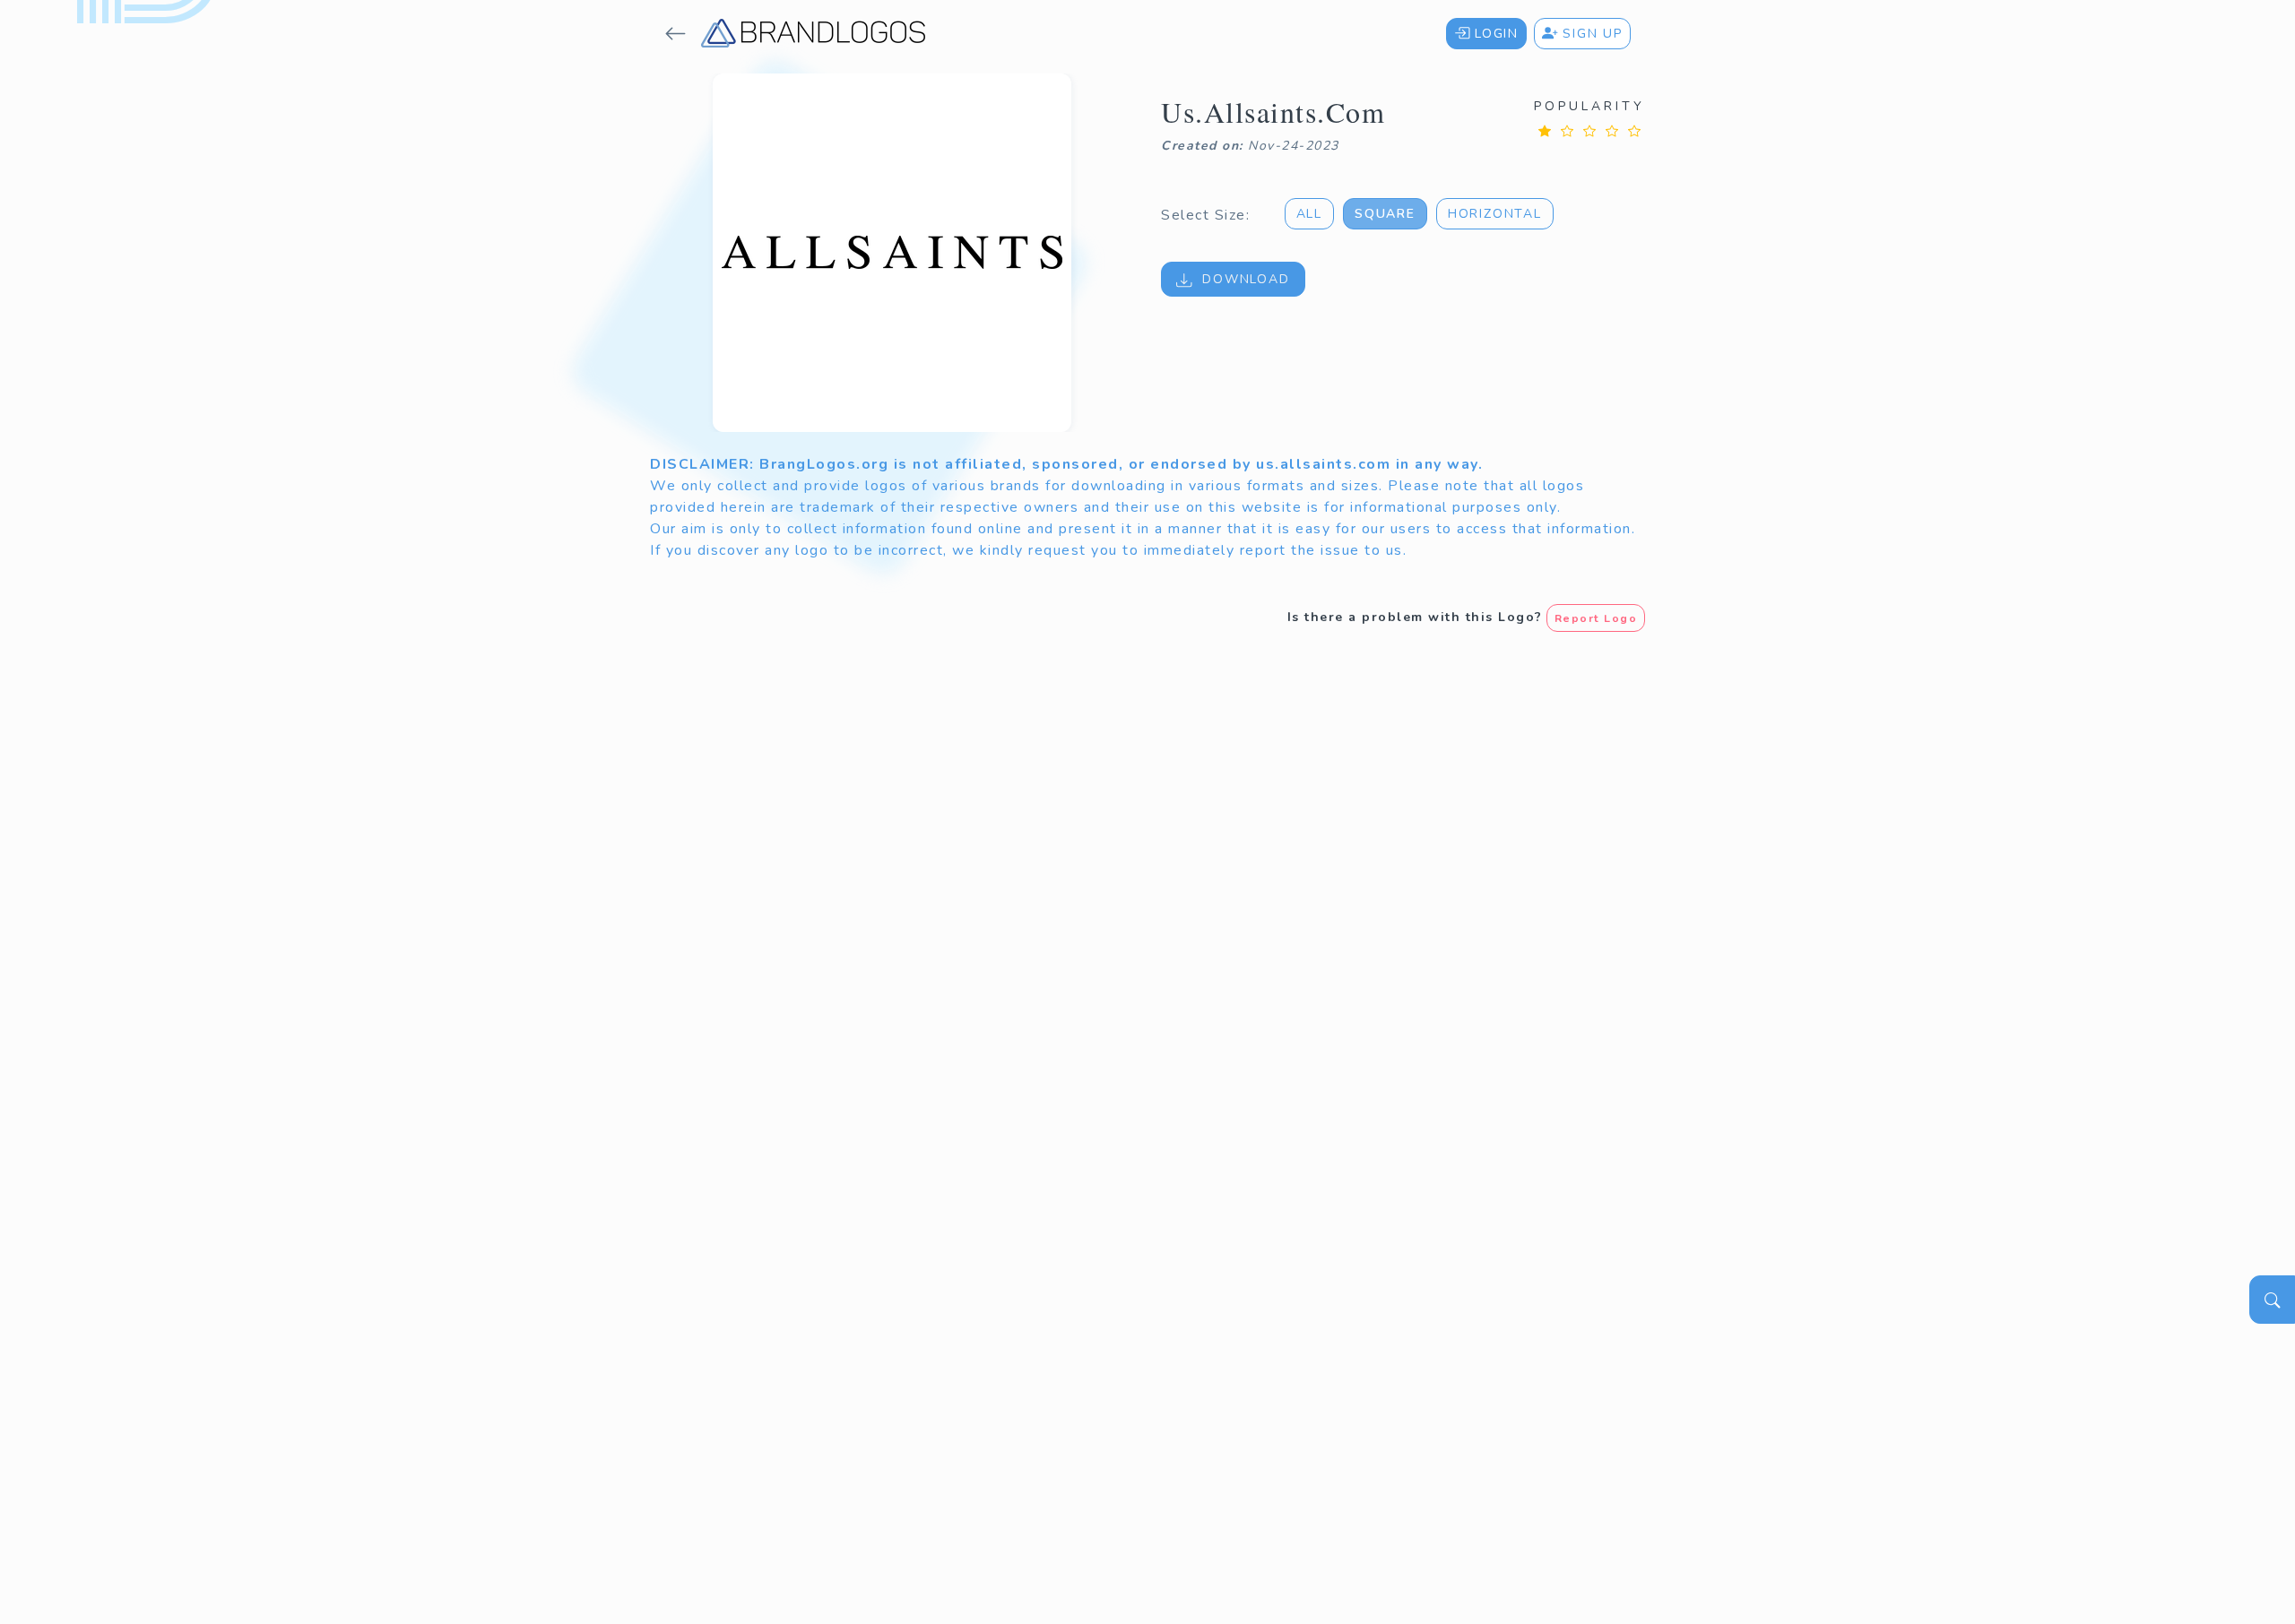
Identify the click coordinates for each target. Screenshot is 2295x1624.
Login (1494, 34)
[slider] (1589, 130)
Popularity (1589, 106)
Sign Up (1590, 34)
